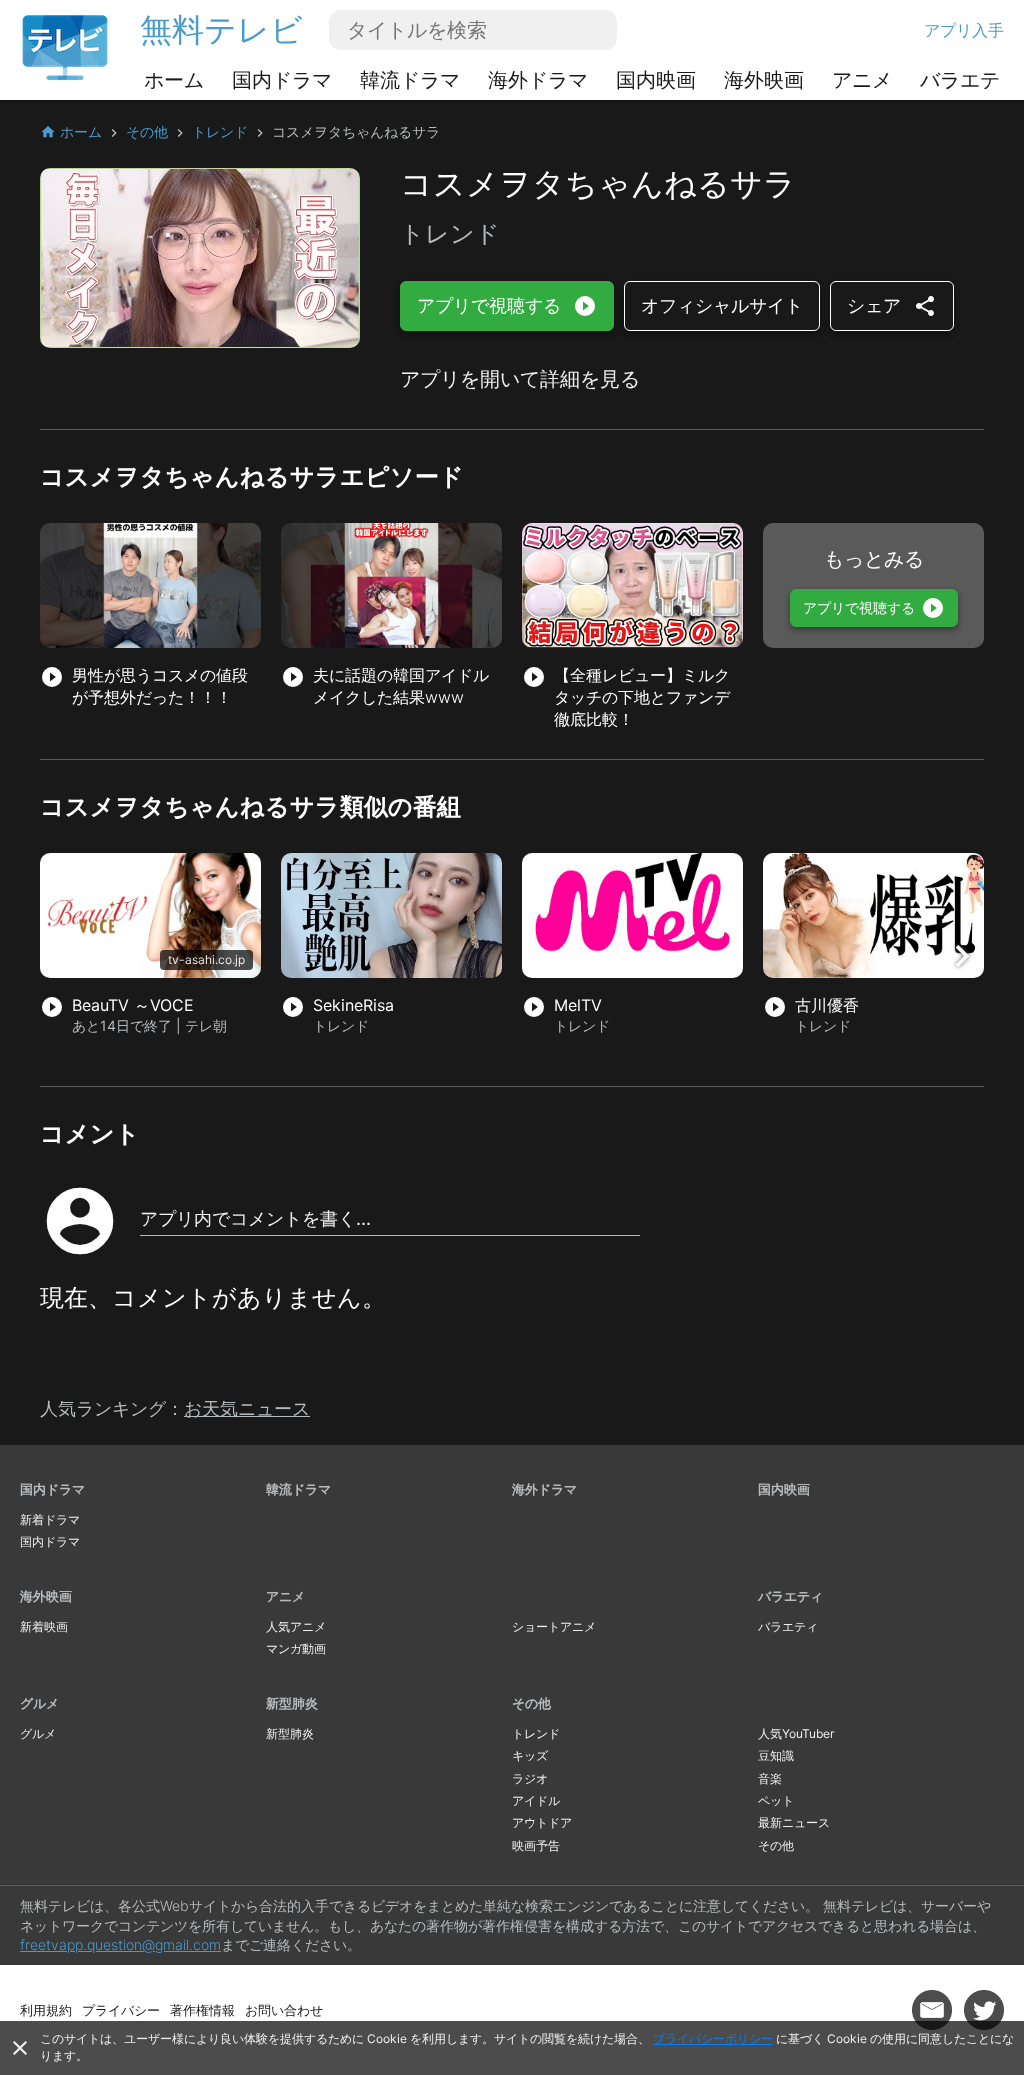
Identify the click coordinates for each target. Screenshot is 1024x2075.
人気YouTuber (796, 1733)
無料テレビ (221, 29)
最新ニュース (794, 1822)
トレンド (536, 1733)
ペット (776, 1800)
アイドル (536, 1800)
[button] (962, 956)
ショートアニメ (554, 1626)
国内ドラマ (282, 80)
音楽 (770, 1778)
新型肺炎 (292, 1703)
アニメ (862, 80)
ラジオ (530, 1778)
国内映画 (656, 80)
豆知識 (776, 1755)
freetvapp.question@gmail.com (120, 1944)
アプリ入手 (964, 30)
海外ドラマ (538, 80)
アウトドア (542, 1822)
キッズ (530, 1755)
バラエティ (970, 80)
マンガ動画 (296, 1648)
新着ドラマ (50, 1519)
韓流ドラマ (410, 80)
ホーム (174, 80)
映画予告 (536, 1845)
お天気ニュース (247, 1408)
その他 (531, 1703)
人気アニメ (296, 1626)
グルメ (39, 1703)
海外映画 (764, 80)
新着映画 (44, 1626)
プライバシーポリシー (713, 2038)
